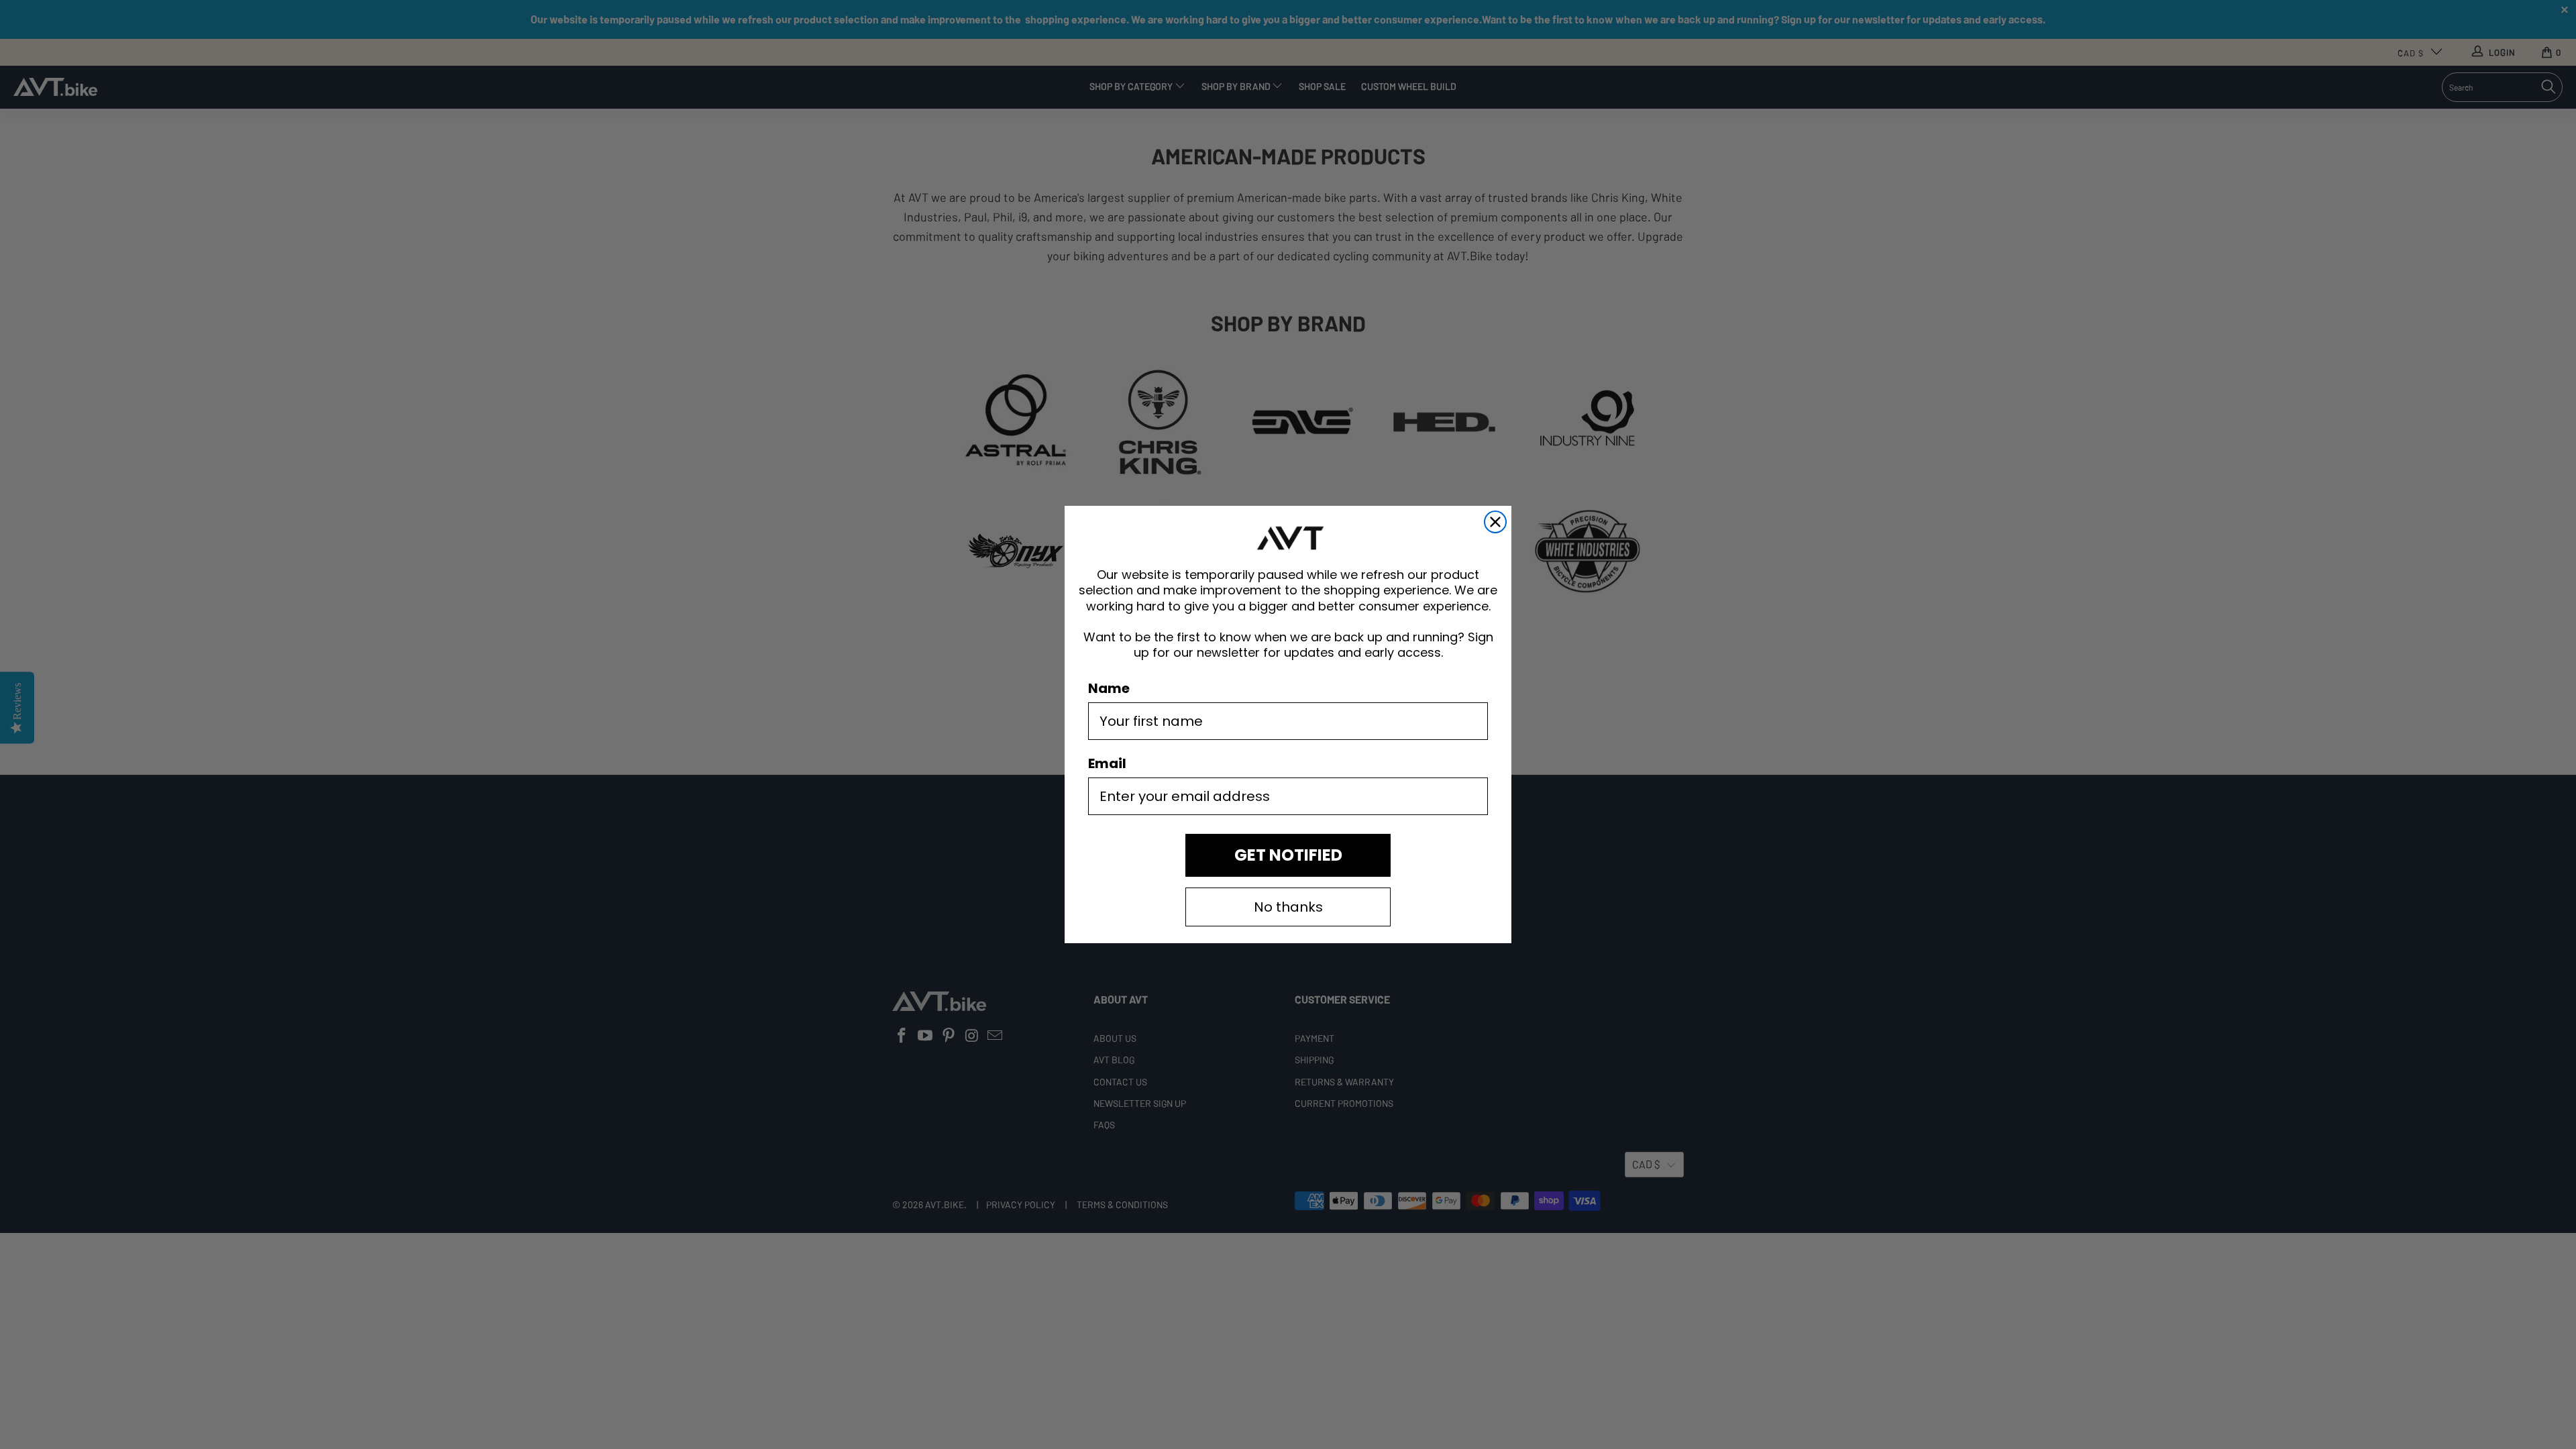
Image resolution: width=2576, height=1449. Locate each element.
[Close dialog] (1495, 522)
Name (1109, 688)
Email (1107, 763)
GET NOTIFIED (1288, 855)
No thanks (1288, 907)
